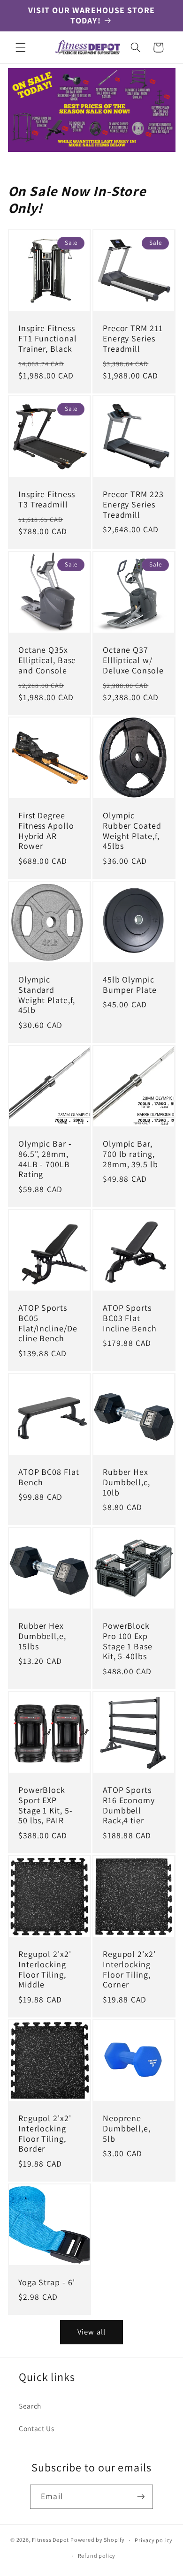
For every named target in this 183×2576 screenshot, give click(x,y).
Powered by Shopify (98, 2540)
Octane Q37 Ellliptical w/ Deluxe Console (133, 660)
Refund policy (97, 2556)
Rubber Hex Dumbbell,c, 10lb (126, 1482)
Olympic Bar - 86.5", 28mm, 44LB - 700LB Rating (45, 1159)
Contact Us (37, 2428)
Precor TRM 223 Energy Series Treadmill (133, 505)
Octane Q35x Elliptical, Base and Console (47, 660)
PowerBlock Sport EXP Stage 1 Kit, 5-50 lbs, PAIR (46, 1805)
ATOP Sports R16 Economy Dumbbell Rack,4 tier (129, 1805)
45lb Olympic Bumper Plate (130, 985)
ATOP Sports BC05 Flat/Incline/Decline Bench (48, 1323)
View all (91, 2332)
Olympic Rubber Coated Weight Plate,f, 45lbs (132, 831)
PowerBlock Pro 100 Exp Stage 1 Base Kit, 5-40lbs (128, 1641)
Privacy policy (154, 2540)
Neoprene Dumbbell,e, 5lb (127, 2129)
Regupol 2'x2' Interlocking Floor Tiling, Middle (45, 1970)
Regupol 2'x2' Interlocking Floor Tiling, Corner (129, 1970)
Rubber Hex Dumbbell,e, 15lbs (42, 1636)
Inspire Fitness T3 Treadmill (47, 499)
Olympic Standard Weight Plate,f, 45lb (47, 995)
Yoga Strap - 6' (47, 2282)
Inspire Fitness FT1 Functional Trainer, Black (48, 339)
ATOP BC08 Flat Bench (49, 1477)
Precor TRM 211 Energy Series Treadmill (133, 339)
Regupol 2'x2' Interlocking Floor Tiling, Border (45, 2134)
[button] (21, 47)
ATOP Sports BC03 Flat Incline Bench (130, 1318)
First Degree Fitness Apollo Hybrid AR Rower (46, 831)
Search (30, 2406)
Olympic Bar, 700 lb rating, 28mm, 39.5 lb (130, 1154)
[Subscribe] (141, 2497)
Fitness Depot (50, 2540)
